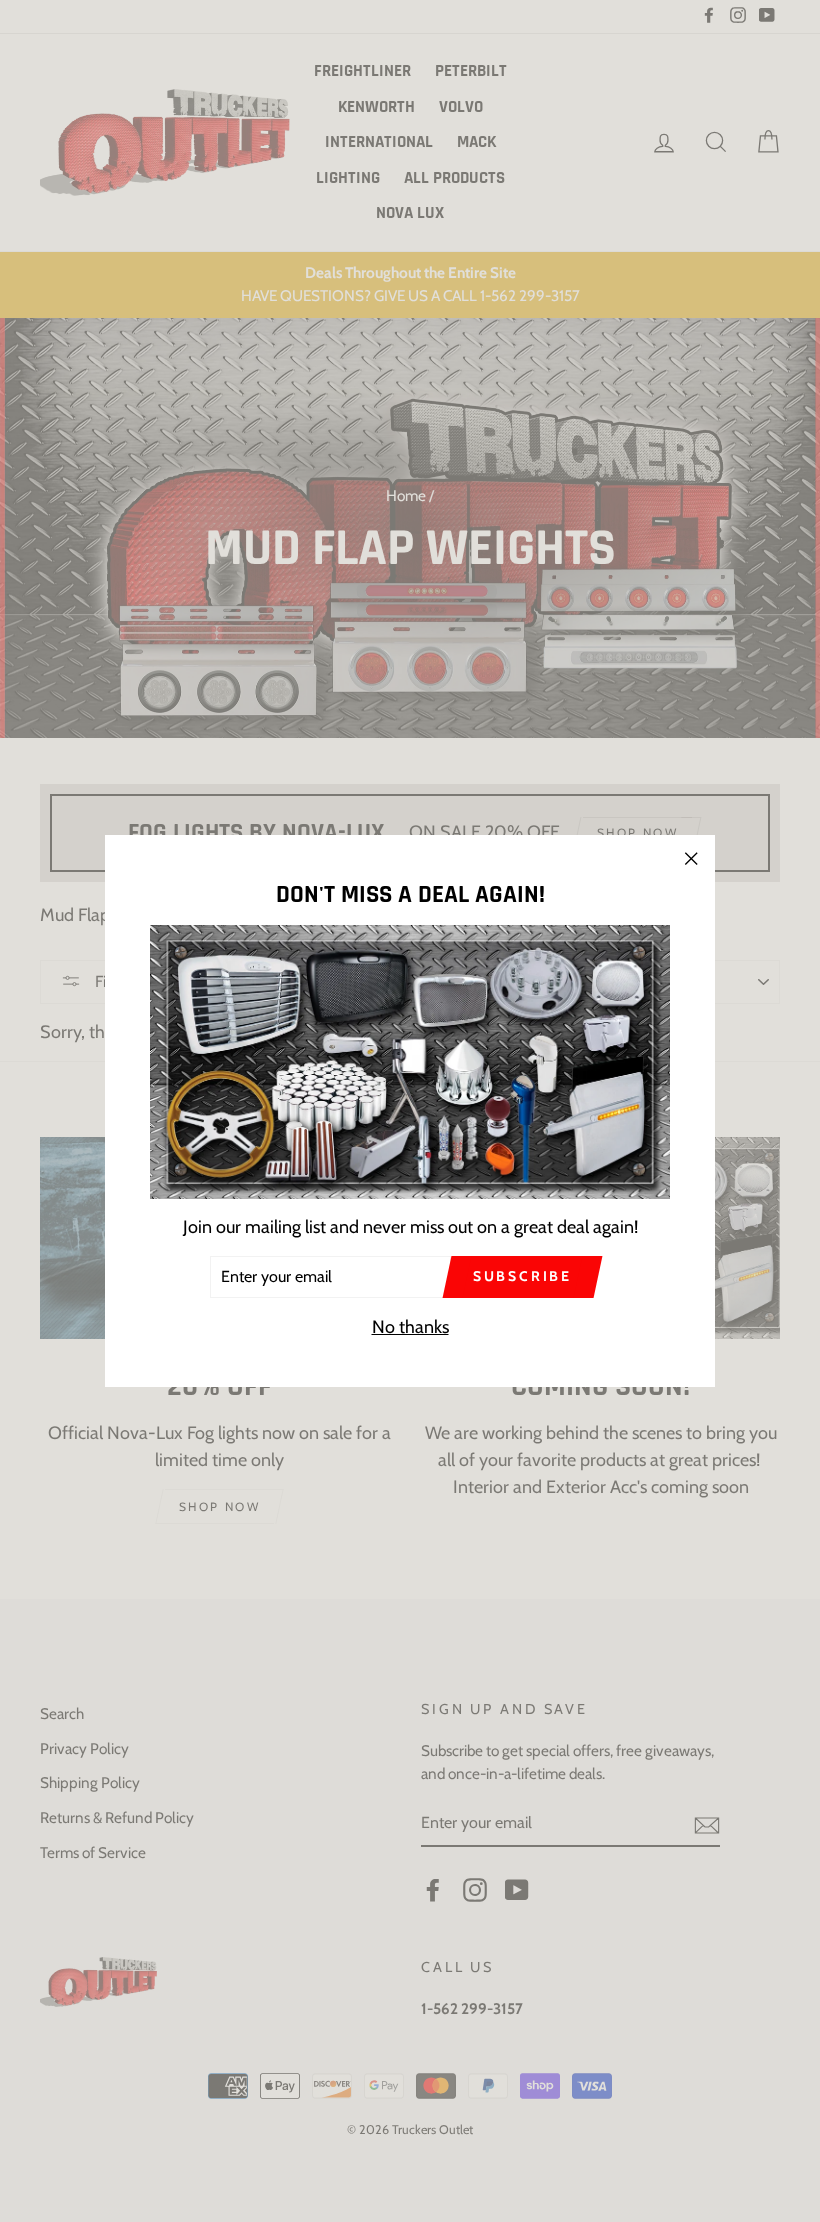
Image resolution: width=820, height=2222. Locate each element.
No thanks (410, 1327)
